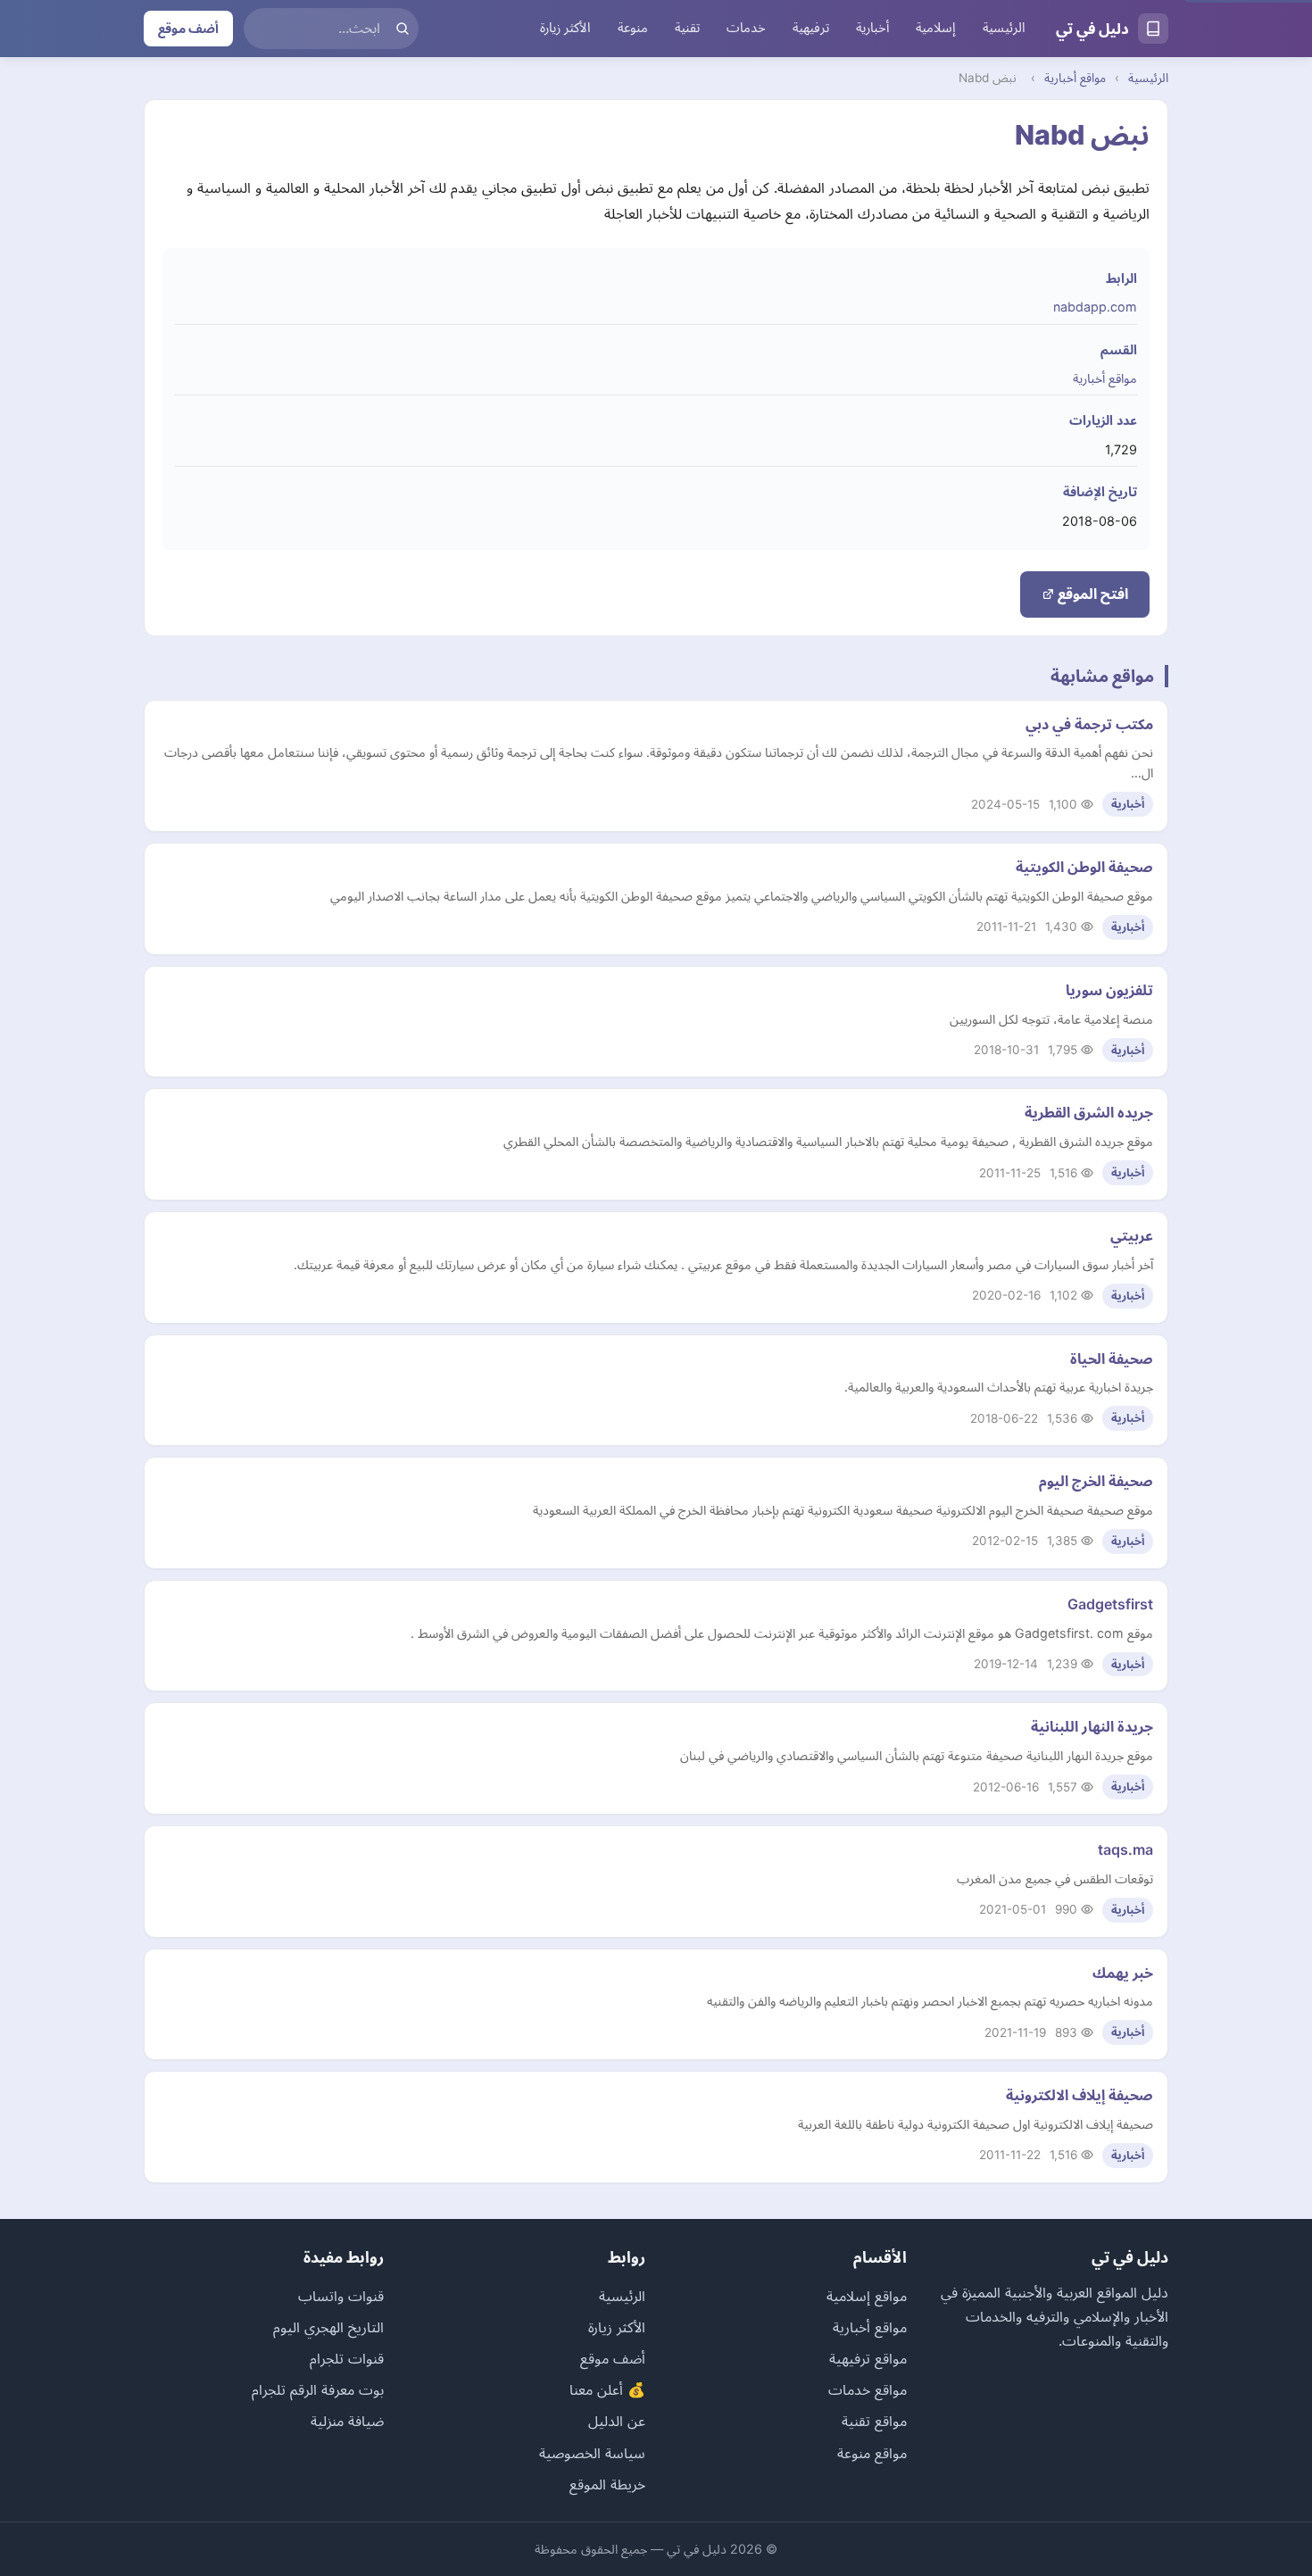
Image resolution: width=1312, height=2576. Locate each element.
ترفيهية (811, 28)
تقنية (687, 28)
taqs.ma (1125, 1849)
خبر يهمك (1123, 1973)
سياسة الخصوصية (592, 2453)
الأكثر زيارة (565, 28)
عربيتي (1132, 1235)
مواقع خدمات (868, 2389)
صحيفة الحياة (1112, 1359)
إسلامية (936, 28)
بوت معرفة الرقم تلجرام (318, 2389)
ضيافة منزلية (347, 2421)
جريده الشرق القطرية (1089, 1112)
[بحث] (403, 29)
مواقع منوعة (872, 2453)
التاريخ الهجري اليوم (328, 2327)
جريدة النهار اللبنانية (1092, 1726)
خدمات (746, 28)
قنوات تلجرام (347, 2358)
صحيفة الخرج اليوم (1096, 1481)
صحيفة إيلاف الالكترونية (1079, 2095)
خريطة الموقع (607, 2484)
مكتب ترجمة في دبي (1089, 724)
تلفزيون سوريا (1109, 990)
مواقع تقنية (874, 2421)
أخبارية (872, 28)
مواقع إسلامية (867, 2296)
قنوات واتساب (341, 2296)
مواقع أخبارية (1075, 78)
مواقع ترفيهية (868, 2358)
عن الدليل (617, 2421)
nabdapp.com (1095, 307)
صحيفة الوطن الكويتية (1084, 867)
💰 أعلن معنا (607, 2389)
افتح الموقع (1091, 594)
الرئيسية (1004, 28)
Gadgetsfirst (1110, 1604)
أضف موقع (188, 28)
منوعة (633, 28)
